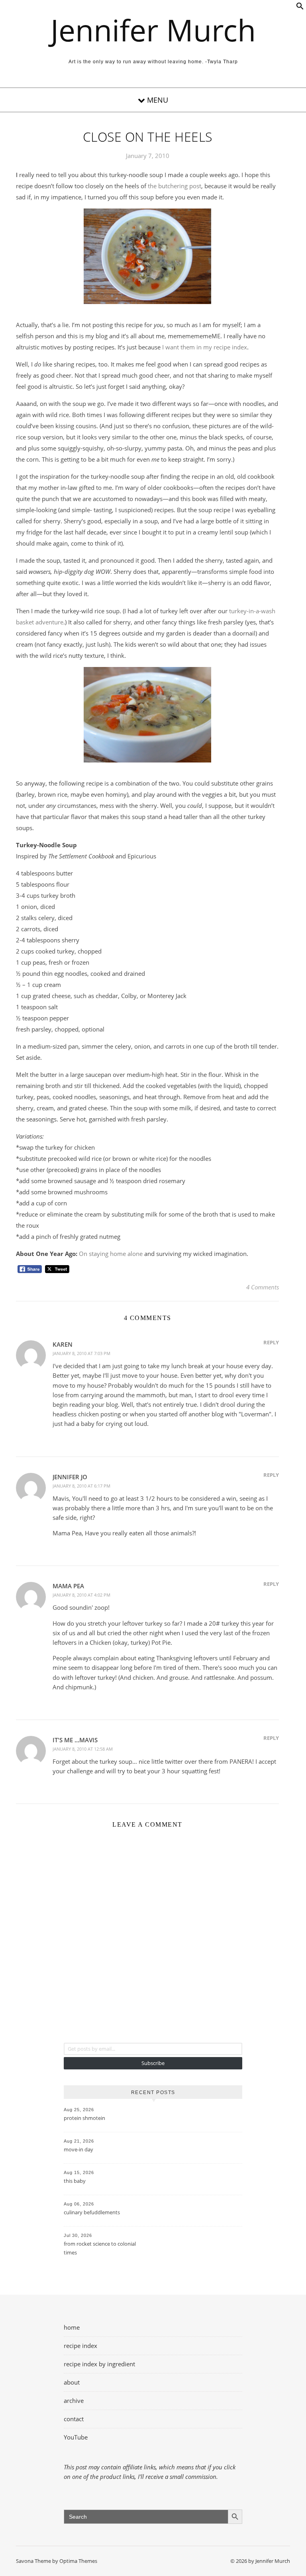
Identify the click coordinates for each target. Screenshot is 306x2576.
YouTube (76, 2437)
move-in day (78, 2149)
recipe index (80, 2346)
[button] (300, 8)
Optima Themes (78, 2561)
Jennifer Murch (153, 30)
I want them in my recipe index (205, 347)
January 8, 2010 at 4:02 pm (81, 1595)
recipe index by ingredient (99, 2364)
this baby (75, 2181)
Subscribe (153, 2063)
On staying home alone (111, 1254)
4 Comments (263, 1287)
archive (74, 2400)
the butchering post (175, 186)
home (72, 2327)
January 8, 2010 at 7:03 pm (81, 1353)
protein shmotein (84, 2118)
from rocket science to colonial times (100, 2248)
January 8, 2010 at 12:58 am (83, 1749)
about (72, 2382)
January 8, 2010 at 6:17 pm (81, 1486)
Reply (271, 1342)
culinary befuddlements (92, 2212)
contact (74, 2419)
